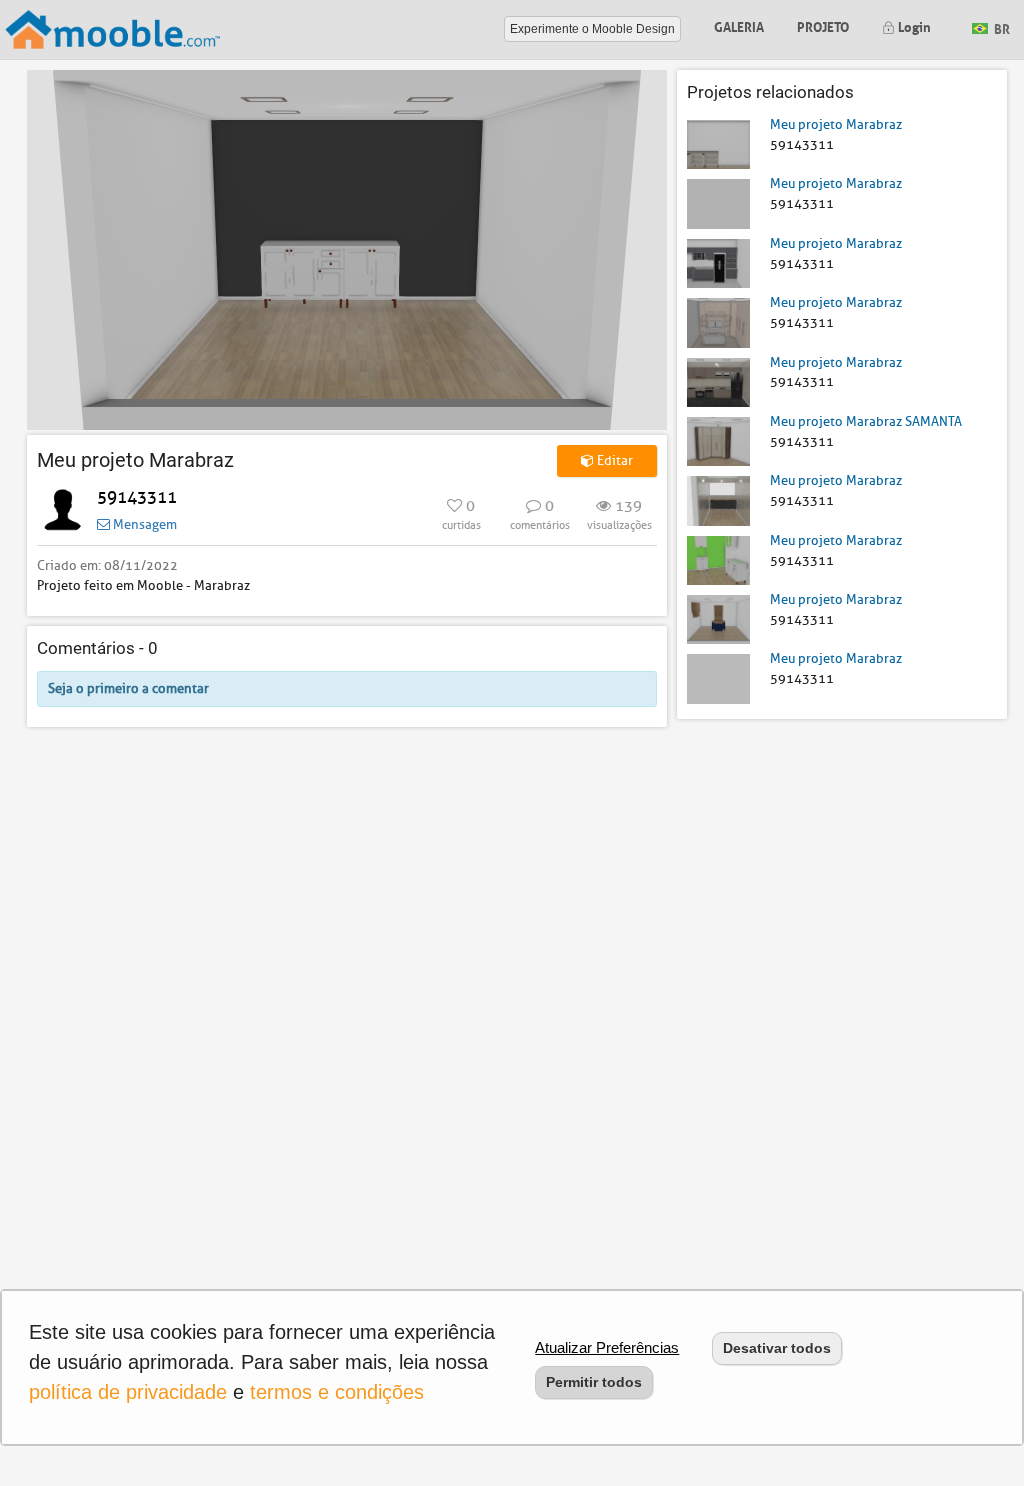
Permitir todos (594, 1382)
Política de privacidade (128, 1392)
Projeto (823, 25)
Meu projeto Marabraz (836, 124)
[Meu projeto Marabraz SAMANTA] (718, 440)
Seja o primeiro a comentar (128, 688)
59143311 (137, 497)
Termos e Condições (337, 1392)
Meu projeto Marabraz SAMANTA (866, 421)
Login (913, 25)
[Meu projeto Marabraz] (718, 143)
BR (1000, 27)
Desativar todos (777, 1348)
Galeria (739, 25)
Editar (613, 460)
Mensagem (143, 524)
